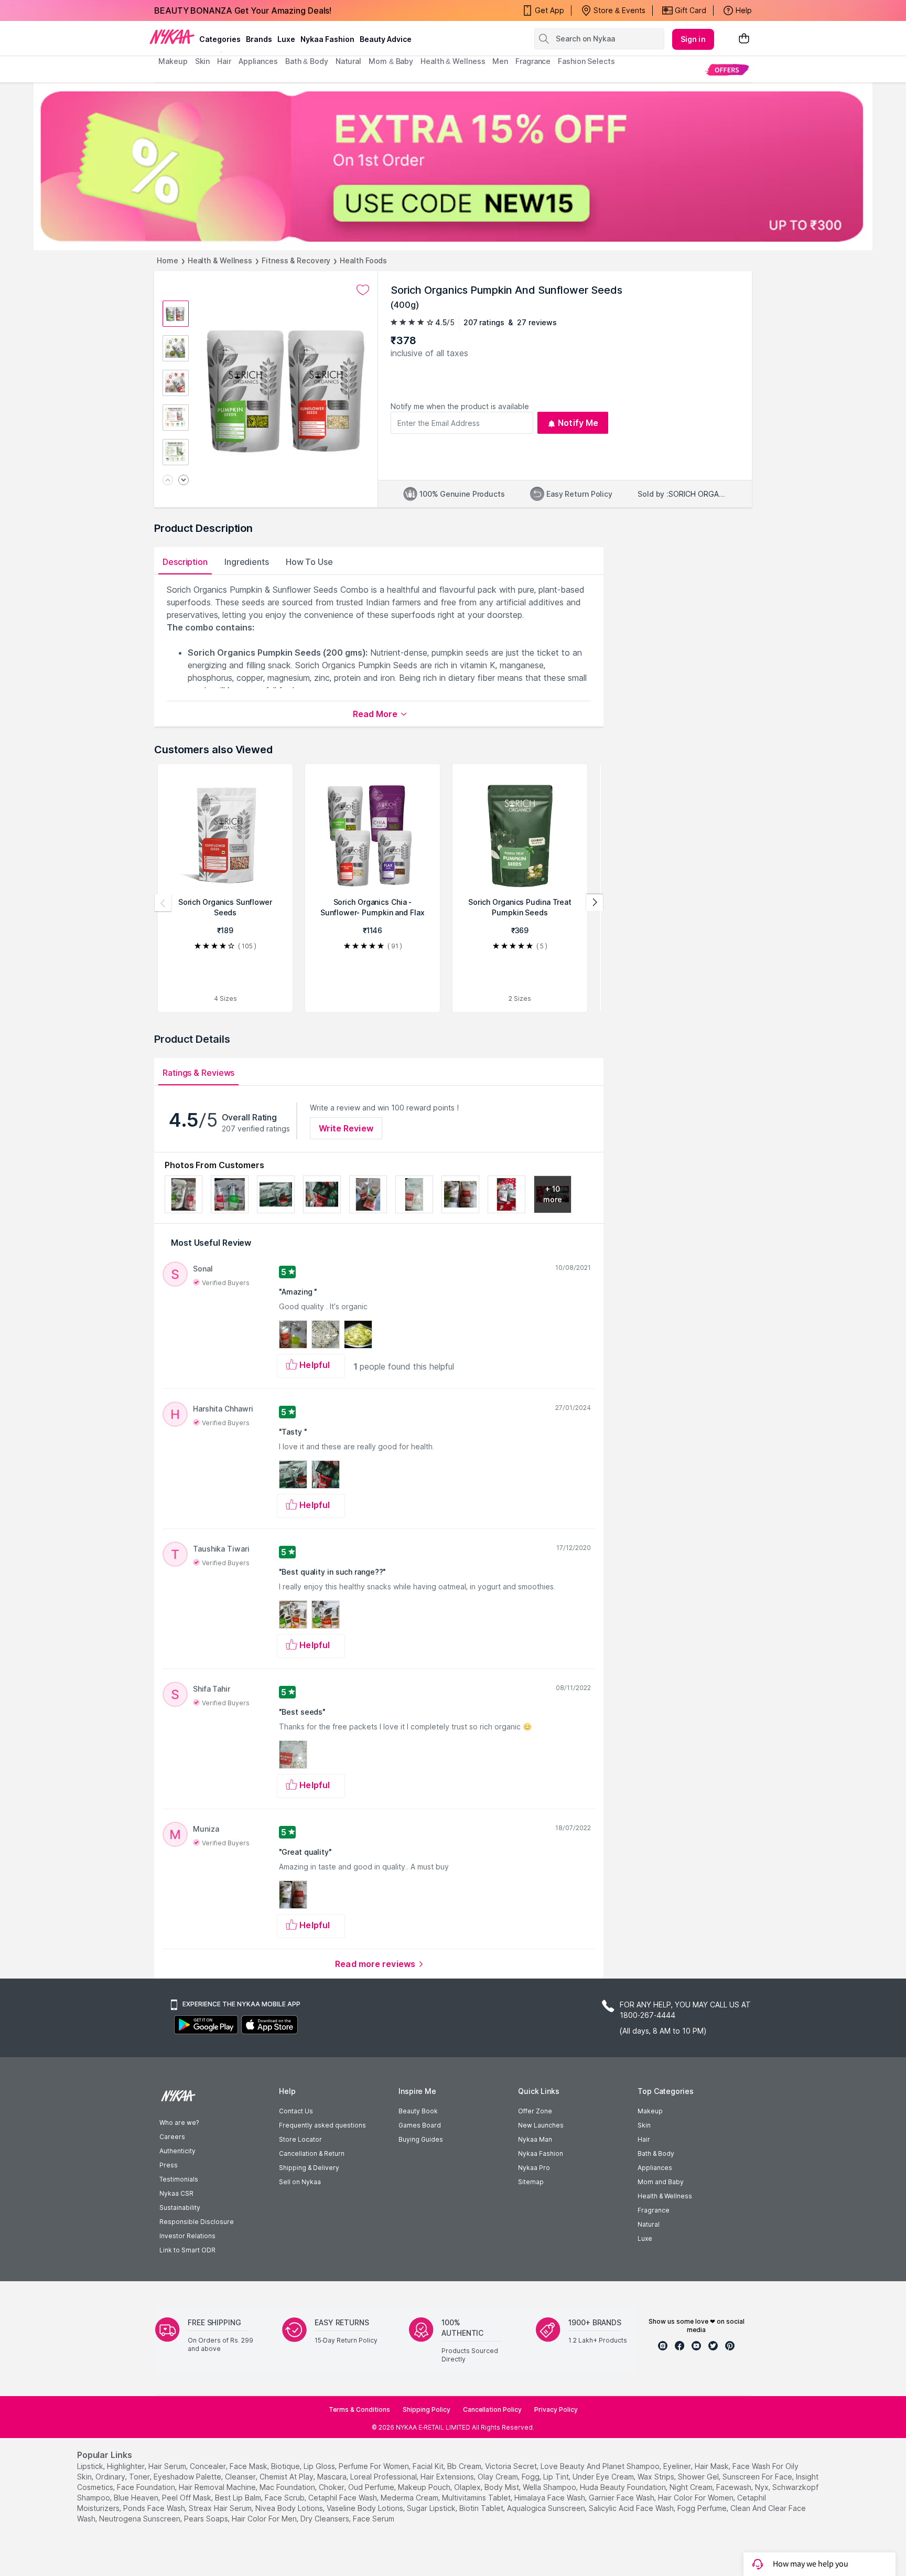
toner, (140, 2477)
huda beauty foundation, (624, 2487)
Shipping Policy (427, 2409)
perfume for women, (375, 2466)
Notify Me (578, 423)
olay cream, (499, 2477)
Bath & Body (656, 2153)
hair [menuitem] (224, 61)
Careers (172, 2137)
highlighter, (127, 2466)
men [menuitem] (500, 61)
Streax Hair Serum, (221, 2508)
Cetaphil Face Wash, (343, 2498)
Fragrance (654, 2210)
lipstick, (91, 2466)
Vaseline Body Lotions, (366, 2508)
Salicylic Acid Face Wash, (632, 2508)
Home (168, 260)
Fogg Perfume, (703, 2508)
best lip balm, (239, 2498)
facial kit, (429, 2466)
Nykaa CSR (176, 2193)
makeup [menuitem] (173, 61)
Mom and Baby (661, 2182)
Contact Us (296, 2111)
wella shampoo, (550, 2487)
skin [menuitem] (203, 61)
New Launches (541, 2125)
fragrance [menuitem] (533, 61)
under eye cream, (604, 2477)
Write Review (346, 1128)
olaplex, (468, 2487)
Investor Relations (187, 2236)
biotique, (286, 2466)
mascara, (333, 2477)
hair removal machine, (218, 2487)
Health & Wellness (220, 260)
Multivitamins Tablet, (477, 2498)
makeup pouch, (425, 2487)
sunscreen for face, (758, 2477)
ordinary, (111, 2477)
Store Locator (300, 2139)
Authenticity (177, 2151)
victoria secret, (512, 2466)
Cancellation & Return (312, 2153)
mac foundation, (288, 2487)
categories (220, 39)
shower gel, (699, 2477)
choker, (332, 2487)
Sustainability (180, 2208)
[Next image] (184, 481)
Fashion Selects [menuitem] (586, 61)
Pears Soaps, (207, 2519)
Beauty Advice (386, 39)
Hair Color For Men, (265, 2519)
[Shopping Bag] (744, 39)
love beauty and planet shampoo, (601, 2466)
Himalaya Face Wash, (551, 2498)
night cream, (692, 2487)
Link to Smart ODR (187, 2250)
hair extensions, (448, 2477)
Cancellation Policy (492, 2409)
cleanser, (241, 2477)
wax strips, (657, 2477)
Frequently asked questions (322, 2125)
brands (259, 39)
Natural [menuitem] (348, 61)
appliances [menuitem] (258, 61)
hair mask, (713, 2466)
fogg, (531, 2477)
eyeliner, (678, 2466)
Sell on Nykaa (300, 2182)
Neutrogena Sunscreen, (141, 2519)
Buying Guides (421, 2139)
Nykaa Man (535, 2139)
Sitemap (531, 2182)
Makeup (650, 2111)
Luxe (645, 2238)
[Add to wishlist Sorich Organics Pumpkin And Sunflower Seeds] (363, 290)
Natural (649, 2224)
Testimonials (179, 2179)
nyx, (763, 2487)
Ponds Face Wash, (155, 2508)
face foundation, (147, 2487)
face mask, (249, 2466)
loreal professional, (384, 2477)
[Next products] (595, 903)
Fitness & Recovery (296, 260)
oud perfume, (372, 2487)
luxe (286, 39)
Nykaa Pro (534, 2168)
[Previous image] (168, 481)
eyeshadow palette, (188, 2477)
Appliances (655, 2168)
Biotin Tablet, (482, 2508)
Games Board (420, 2125)
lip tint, (557, 2477)
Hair (644, 2139)
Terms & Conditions (359, 2409)
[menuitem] (727, 70)
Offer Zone (535, 2111)
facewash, (735, 2487)
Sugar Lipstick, (432, 2508)
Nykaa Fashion (327, 39)
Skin (644, 2125)
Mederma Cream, (410, 2498)
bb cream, (465, 2466)
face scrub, (285, 2498)
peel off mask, (187, 2498)
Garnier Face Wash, (622, 2498)
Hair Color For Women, (697, 2498)
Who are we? (179, 2123)
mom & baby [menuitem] (391, 61)
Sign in (693, 39)
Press (169, 2165)
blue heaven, (137, 2498)
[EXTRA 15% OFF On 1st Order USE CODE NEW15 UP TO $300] (453, 166)
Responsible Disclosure (197, 2222)
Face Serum (374, 2519)
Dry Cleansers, (326, 2519)
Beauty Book (418, 2111)
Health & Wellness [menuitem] (453, 61)
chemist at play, (287, 2477)
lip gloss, (320, 2466)
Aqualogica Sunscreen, (547, 2508)
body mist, (503, 2487)
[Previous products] (163, 903)
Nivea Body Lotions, (290, 2508)
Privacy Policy (556, 2409)
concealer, (209, 2466)
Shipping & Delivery (309, 2168)
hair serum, (168, 2466)
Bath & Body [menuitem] (307, 61)
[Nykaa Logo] (172, 36)
